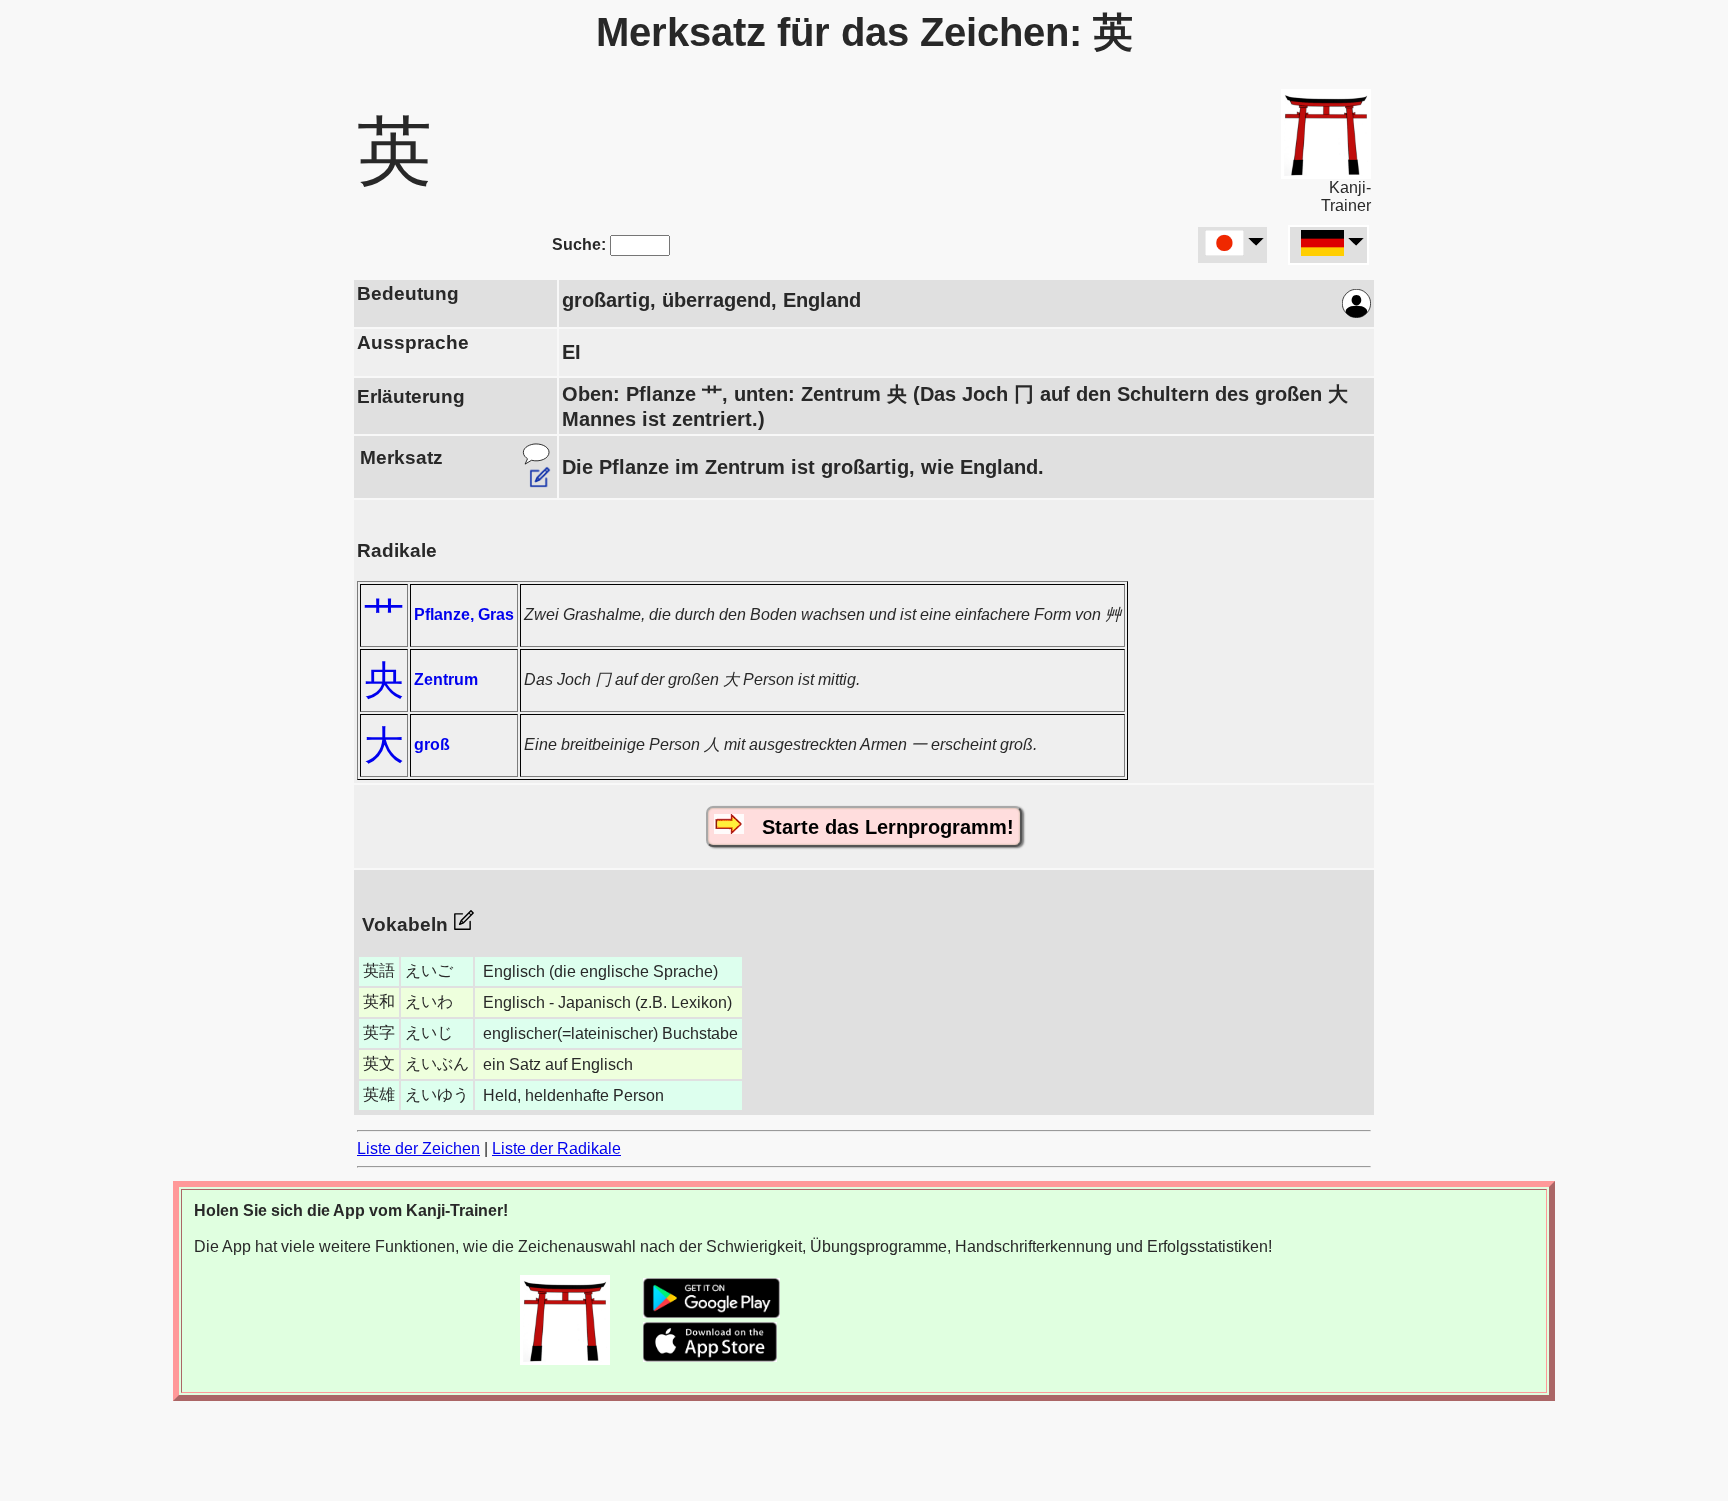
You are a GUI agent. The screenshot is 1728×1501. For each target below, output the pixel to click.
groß (432, 744)
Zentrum (446, 679)
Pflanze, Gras (464, 614)
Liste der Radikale (556, 1148)
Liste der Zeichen (418, 1148)
